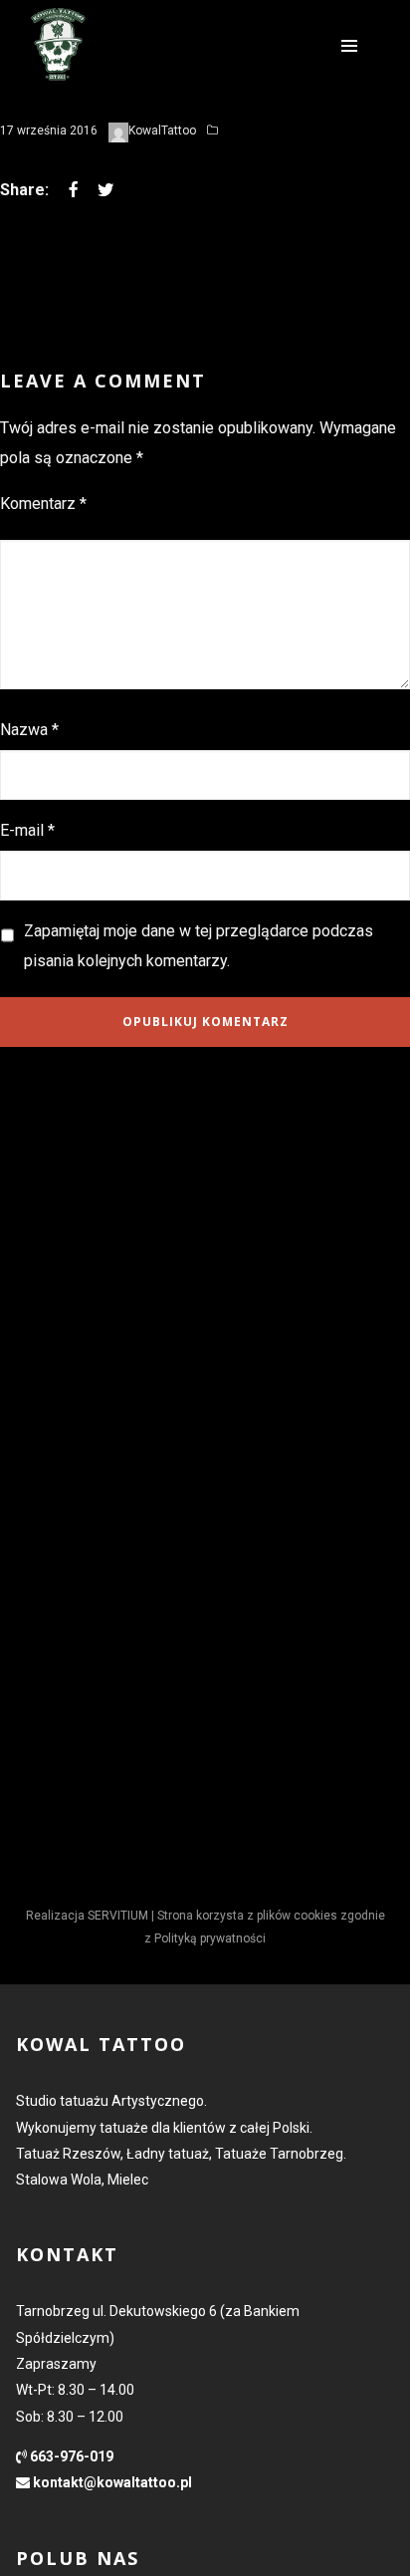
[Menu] (349, 45)
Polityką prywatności (210, 1938)
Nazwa (29, 730)
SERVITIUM (118, 1916)
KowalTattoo (162, 130)
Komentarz (43, 504)
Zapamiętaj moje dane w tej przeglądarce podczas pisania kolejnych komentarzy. (199, 946)
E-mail (27, 830)
